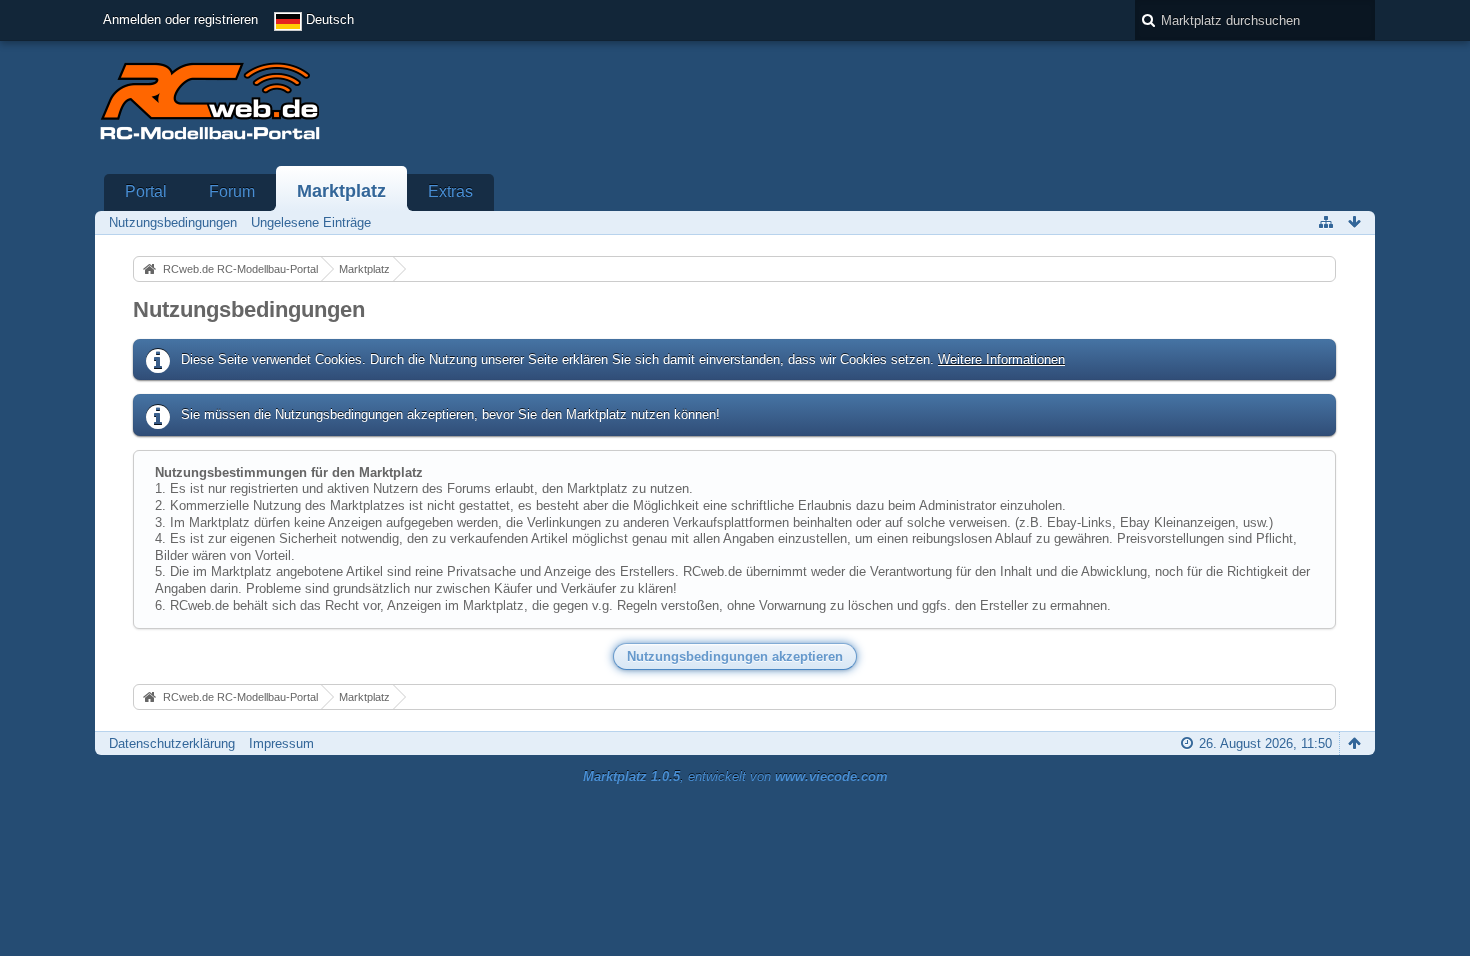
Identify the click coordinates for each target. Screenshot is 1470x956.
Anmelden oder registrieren (180, 19)
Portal (146, 191)
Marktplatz (341, 191)
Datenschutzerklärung (172, 743)
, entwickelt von (735, 776)
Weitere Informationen (1001, 359)
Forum (232, 191)
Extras (450, 191)
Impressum (281, 743)
